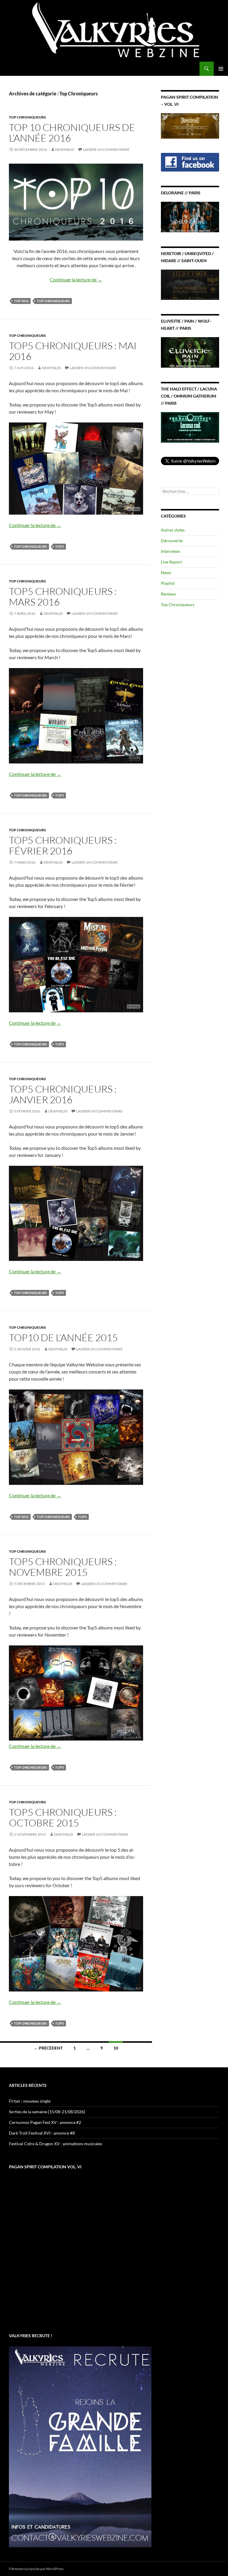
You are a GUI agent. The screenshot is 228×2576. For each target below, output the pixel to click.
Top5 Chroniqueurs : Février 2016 (63, 845)
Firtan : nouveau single (30, 2101)
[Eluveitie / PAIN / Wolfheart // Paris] (190, 352)
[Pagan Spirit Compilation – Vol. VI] (190, 125)
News (166, 573)
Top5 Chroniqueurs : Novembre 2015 (63, 1567)
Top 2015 (21, 1517)
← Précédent (48, 2048)
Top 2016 (21, 301)
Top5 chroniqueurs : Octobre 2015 (63, 1817)
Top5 (60, 546)
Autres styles (173, 530)
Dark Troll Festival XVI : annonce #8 (42, 2133)
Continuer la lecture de (76, 280)
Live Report (171, 562)
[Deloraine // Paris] (190, 216)
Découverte (172, 541)
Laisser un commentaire (106, 149)
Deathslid (65, 149)
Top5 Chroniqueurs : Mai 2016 (73, 351)
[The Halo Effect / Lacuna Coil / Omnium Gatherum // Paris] (190, 427)
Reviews (168, 594)
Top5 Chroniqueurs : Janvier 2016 (63, 1094)
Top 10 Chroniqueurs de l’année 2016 (72, 133)
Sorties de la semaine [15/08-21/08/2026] (47, 2112)
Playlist (168, 583)
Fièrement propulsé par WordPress (36, 2569)
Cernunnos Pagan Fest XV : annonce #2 (45, 2122)
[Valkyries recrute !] (80, 2446)
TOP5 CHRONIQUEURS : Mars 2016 (63, 597)
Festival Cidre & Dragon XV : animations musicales (56, 2144)
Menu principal (221, 69)
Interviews (171, 551)
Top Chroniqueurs (27, 117)
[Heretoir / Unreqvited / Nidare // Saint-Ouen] (190, 284)
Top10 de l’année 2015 (63, 1337)
